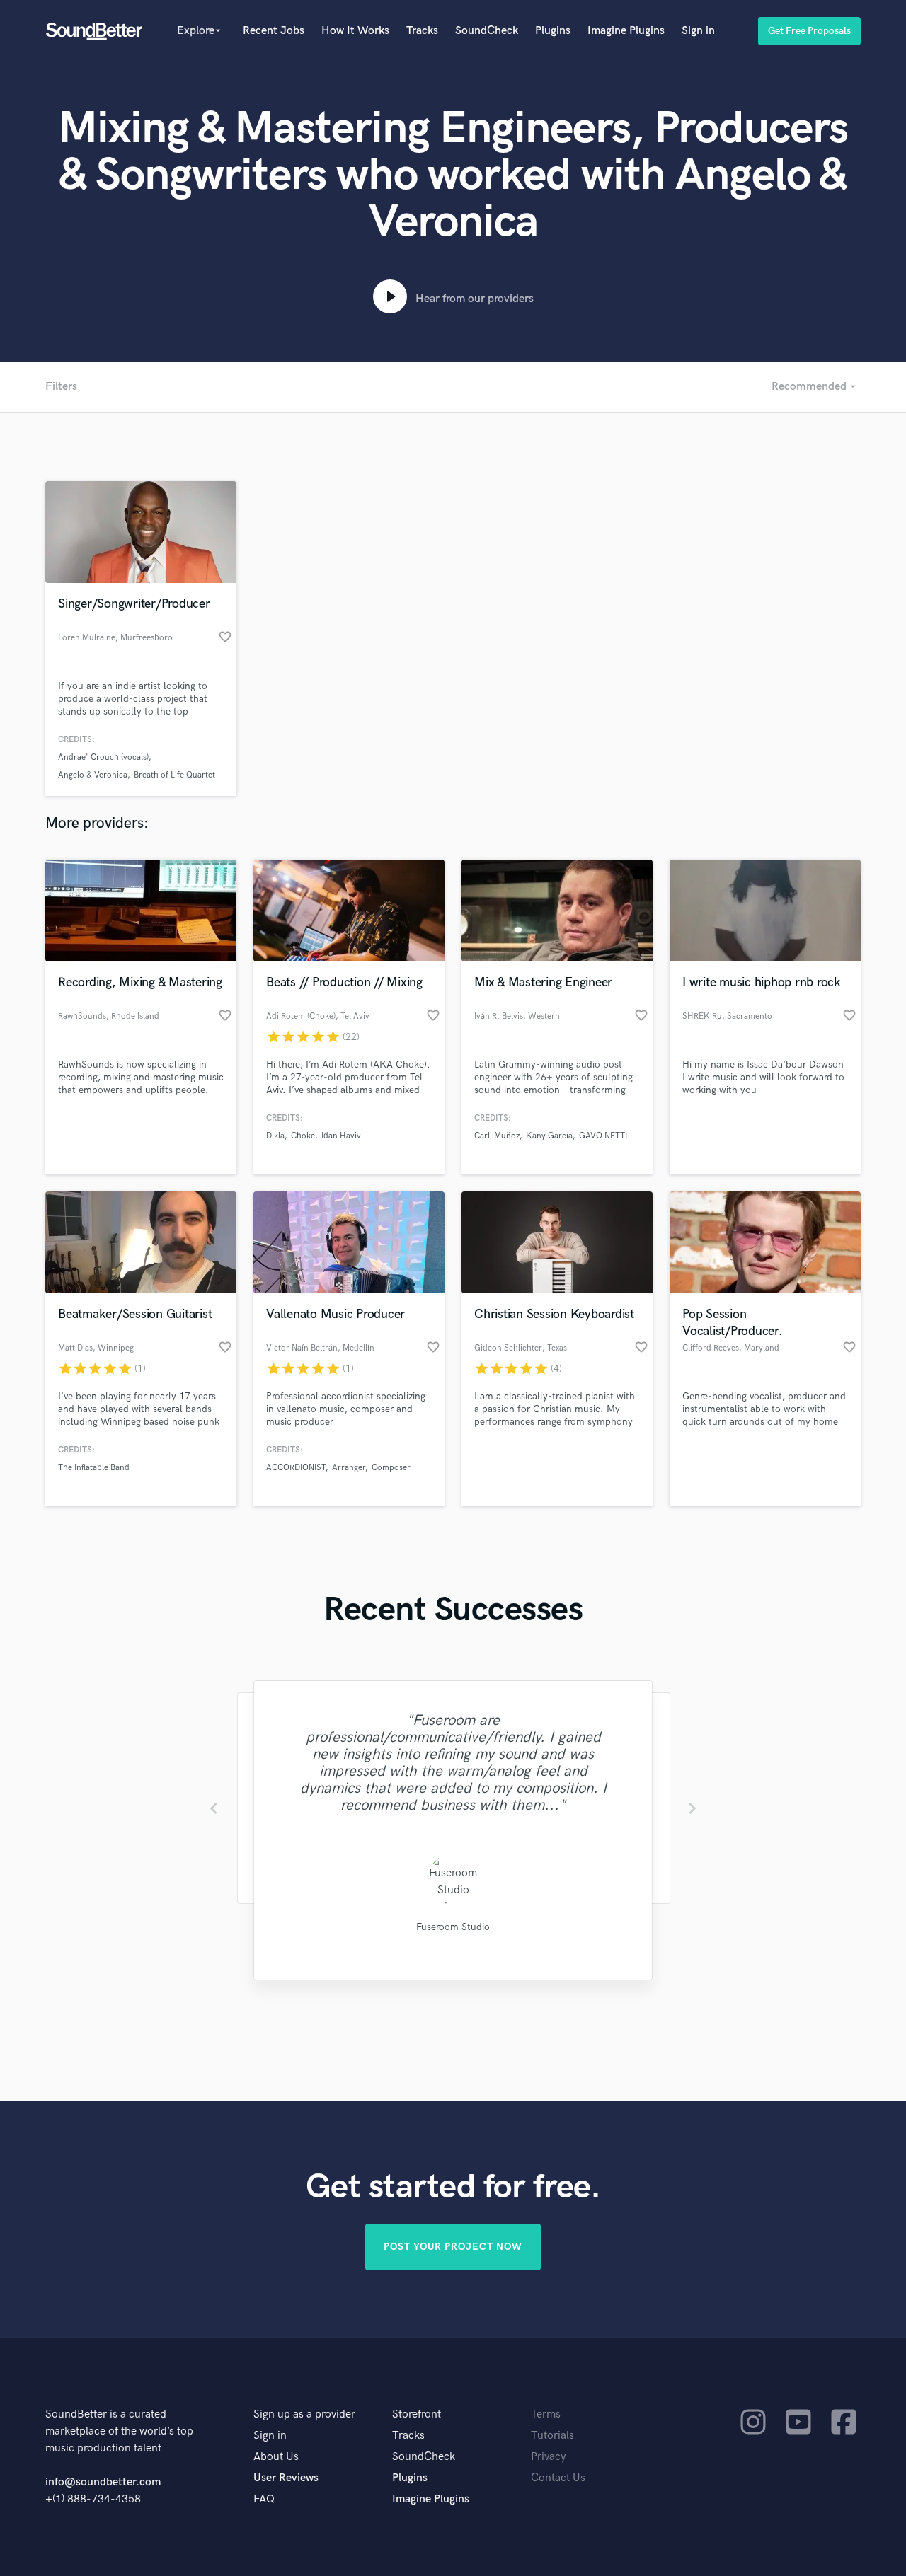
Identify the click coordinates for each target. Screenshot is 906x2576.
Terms (546, 2414)
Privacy (549, 2457)
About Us (276, 2457)
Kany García (549, 1136)
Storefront (417, 2414)
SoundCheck (487, 31)
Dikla (275, 1136)
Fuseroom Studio (453, 1927)
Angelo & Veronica (93, 775)
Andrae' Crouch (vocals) (103, 757)
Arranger (349, 1468)
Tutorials (552, 2436)
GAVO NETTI (603, 1136)
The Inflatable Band (94, 1468)
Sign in (698, 31)
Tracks (422, 31)
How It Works (355, 31)
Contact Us (558, 2478)
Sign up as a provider (304, 2414)
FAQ (264, 2499)
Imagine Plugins (626, 31)
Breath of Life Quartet (174, 775)
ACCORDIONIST (296, 1468)
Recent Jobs (274, 31)
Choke (303, 1136)
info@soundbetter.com (103, 2482)
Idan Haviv (341, 1136)
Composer (391, 1468)
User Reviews (286, 2478)
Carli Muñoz (497, 1136)
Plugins (553, 31)
